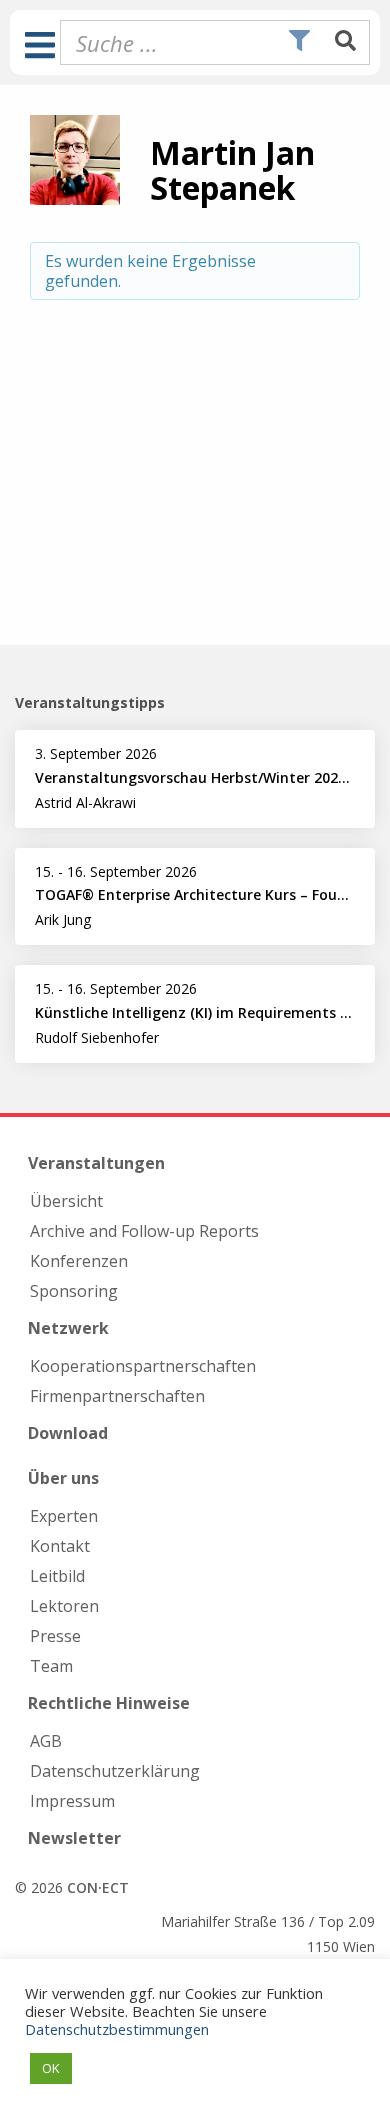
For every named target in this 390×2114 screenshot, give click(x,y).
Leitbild (57, 1576)
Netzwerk (68, 1328)
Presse (55, 1636)
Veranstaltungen (96, 1163)
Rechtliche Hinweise (109, 1703)
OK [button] (51, 2068)
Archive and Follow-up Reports (144, 1231)
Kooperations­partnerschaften (143, 1366)
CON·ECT (98, 1887)
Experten (64, 1516)
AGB (46, 1741)
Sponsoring (74, 1291)
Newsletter (74, 1838)
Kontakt (60, 1546)
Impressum (72, 1801)
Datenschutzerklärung (115, 1771)
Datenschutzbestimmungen (117, 2029)
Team (51, 1666)
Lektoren (64, 1606)
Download (68, 1433)
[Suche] (345, 42)
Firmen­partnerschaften (117, 1396)
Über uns (63, 1478)
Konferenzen (79, 1261)
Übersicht (66, 1201)
